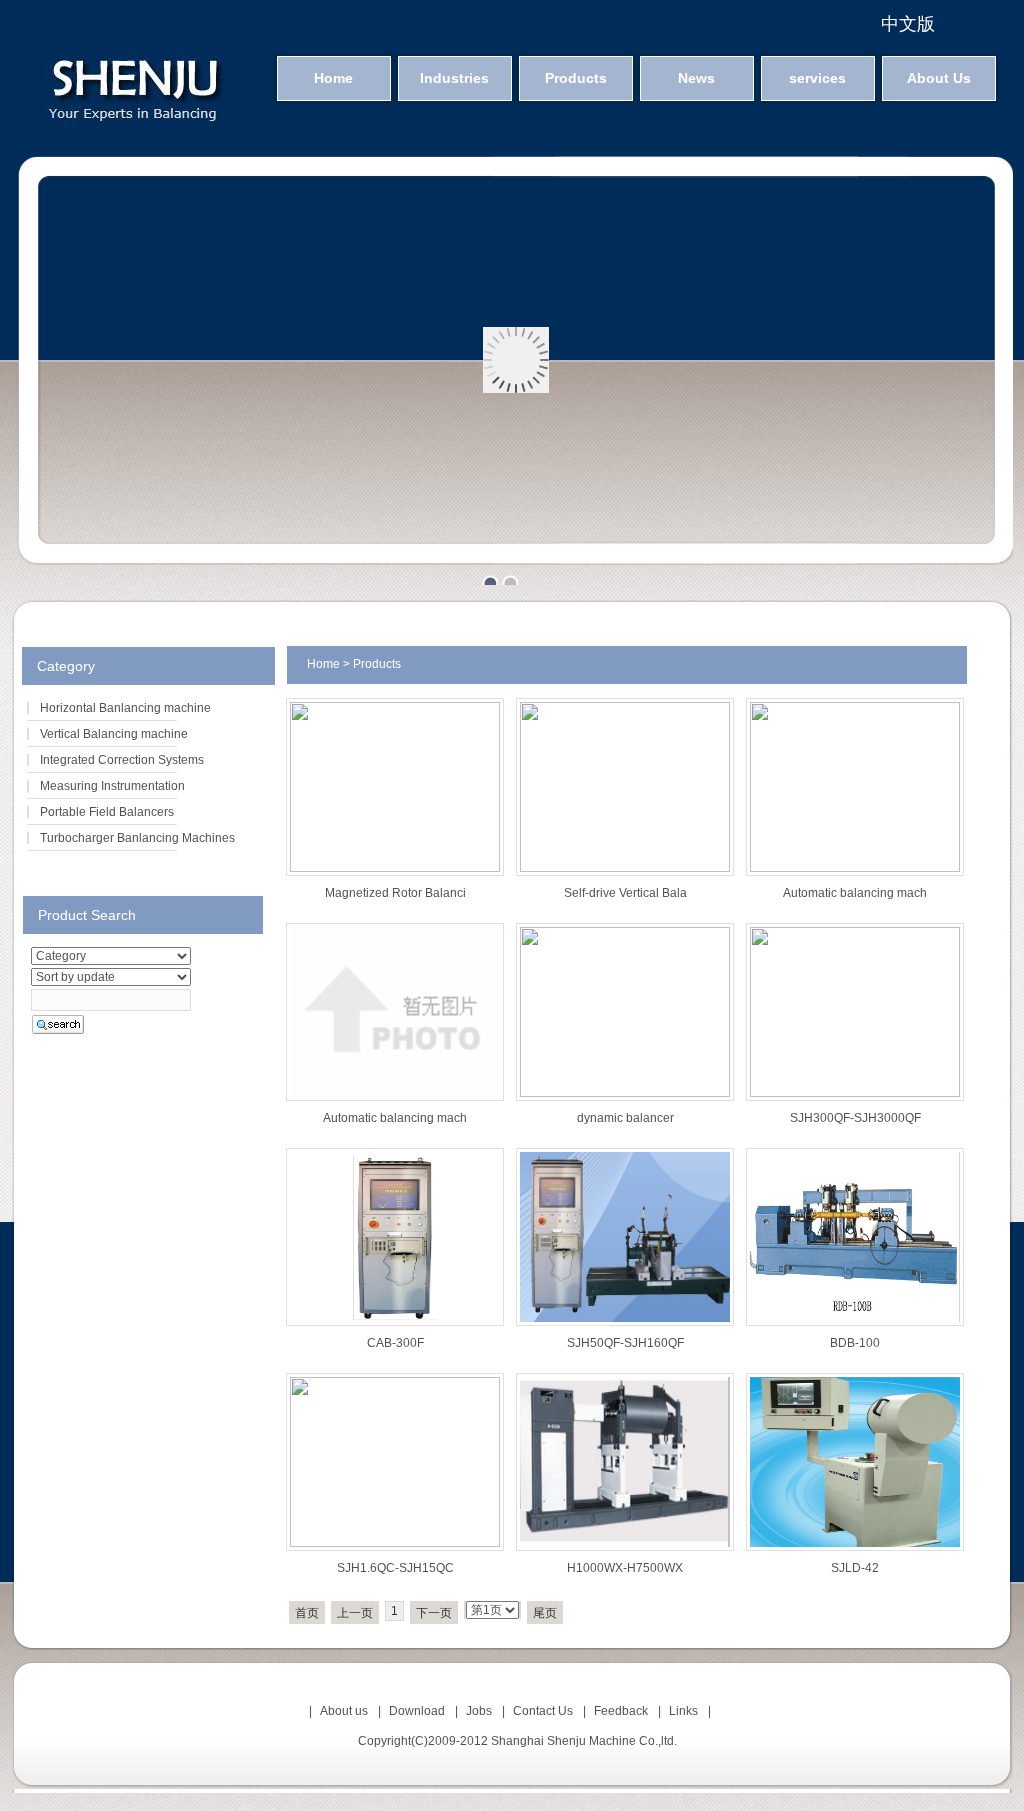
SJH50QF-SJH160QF (625, 1343)
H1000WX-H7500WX (625, 1568)
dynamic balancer (625, 1118)
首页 (307, 1613)
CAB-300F (395, 1343)
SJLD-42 (855, 1568)
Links (683, 1711)
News (696, 78)
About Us (939, 78)
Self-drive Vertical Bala (625, 893)
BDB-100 (855, 1343)
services (817, 78)
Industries (454, 78)
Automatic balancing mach (855, 893)
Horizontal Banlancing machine (125, 708)
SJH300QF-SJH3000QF (855, 1118)
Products (576, 78)
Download (417, 1711)
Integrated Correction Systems (122, 760)
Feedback (621, 1711)
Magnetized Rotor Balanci (395, 893)
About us (344, 1711)
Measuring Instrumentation (112, 786)
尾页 (545, 1613)
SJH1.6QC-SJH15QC (395, 1568)
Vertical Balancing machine (114, 734)
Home (333, 78)
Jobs (479, 1711)
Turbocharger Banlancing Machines (137, 838)
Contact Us (543, 1711)
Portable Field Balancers (107, 812)
